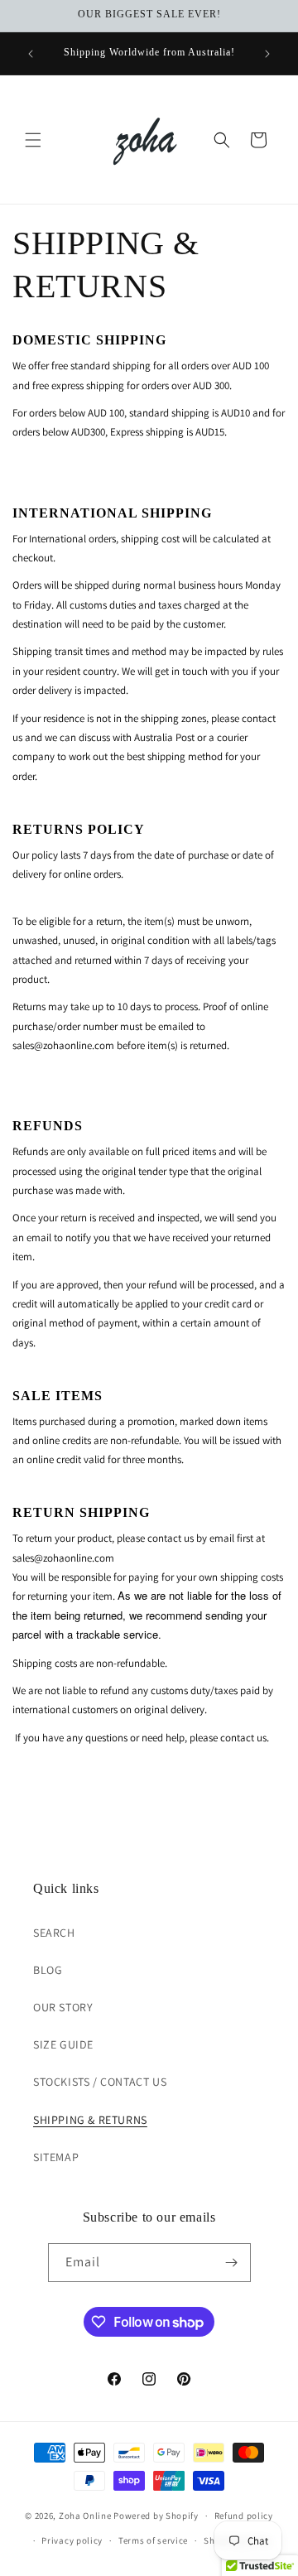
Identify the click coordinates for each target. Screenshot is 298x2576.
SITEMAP (56, 2157)
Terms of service (153, 2540)
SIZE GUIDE (63, 2044)
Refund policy (244, 2516)
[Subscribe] (232, 2263)
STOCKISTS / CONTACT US (100, 2082)
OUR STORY (63, 2007)
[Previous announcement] (31, 54)
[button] (33, 140)
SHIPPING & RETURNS (90, 2120)
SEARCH (54, 1933)
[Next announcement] (267, 54)
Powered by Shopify (156, 2516)
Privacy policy (72, 2540)
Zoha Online (85, 2516)
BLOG (48, 1970)
